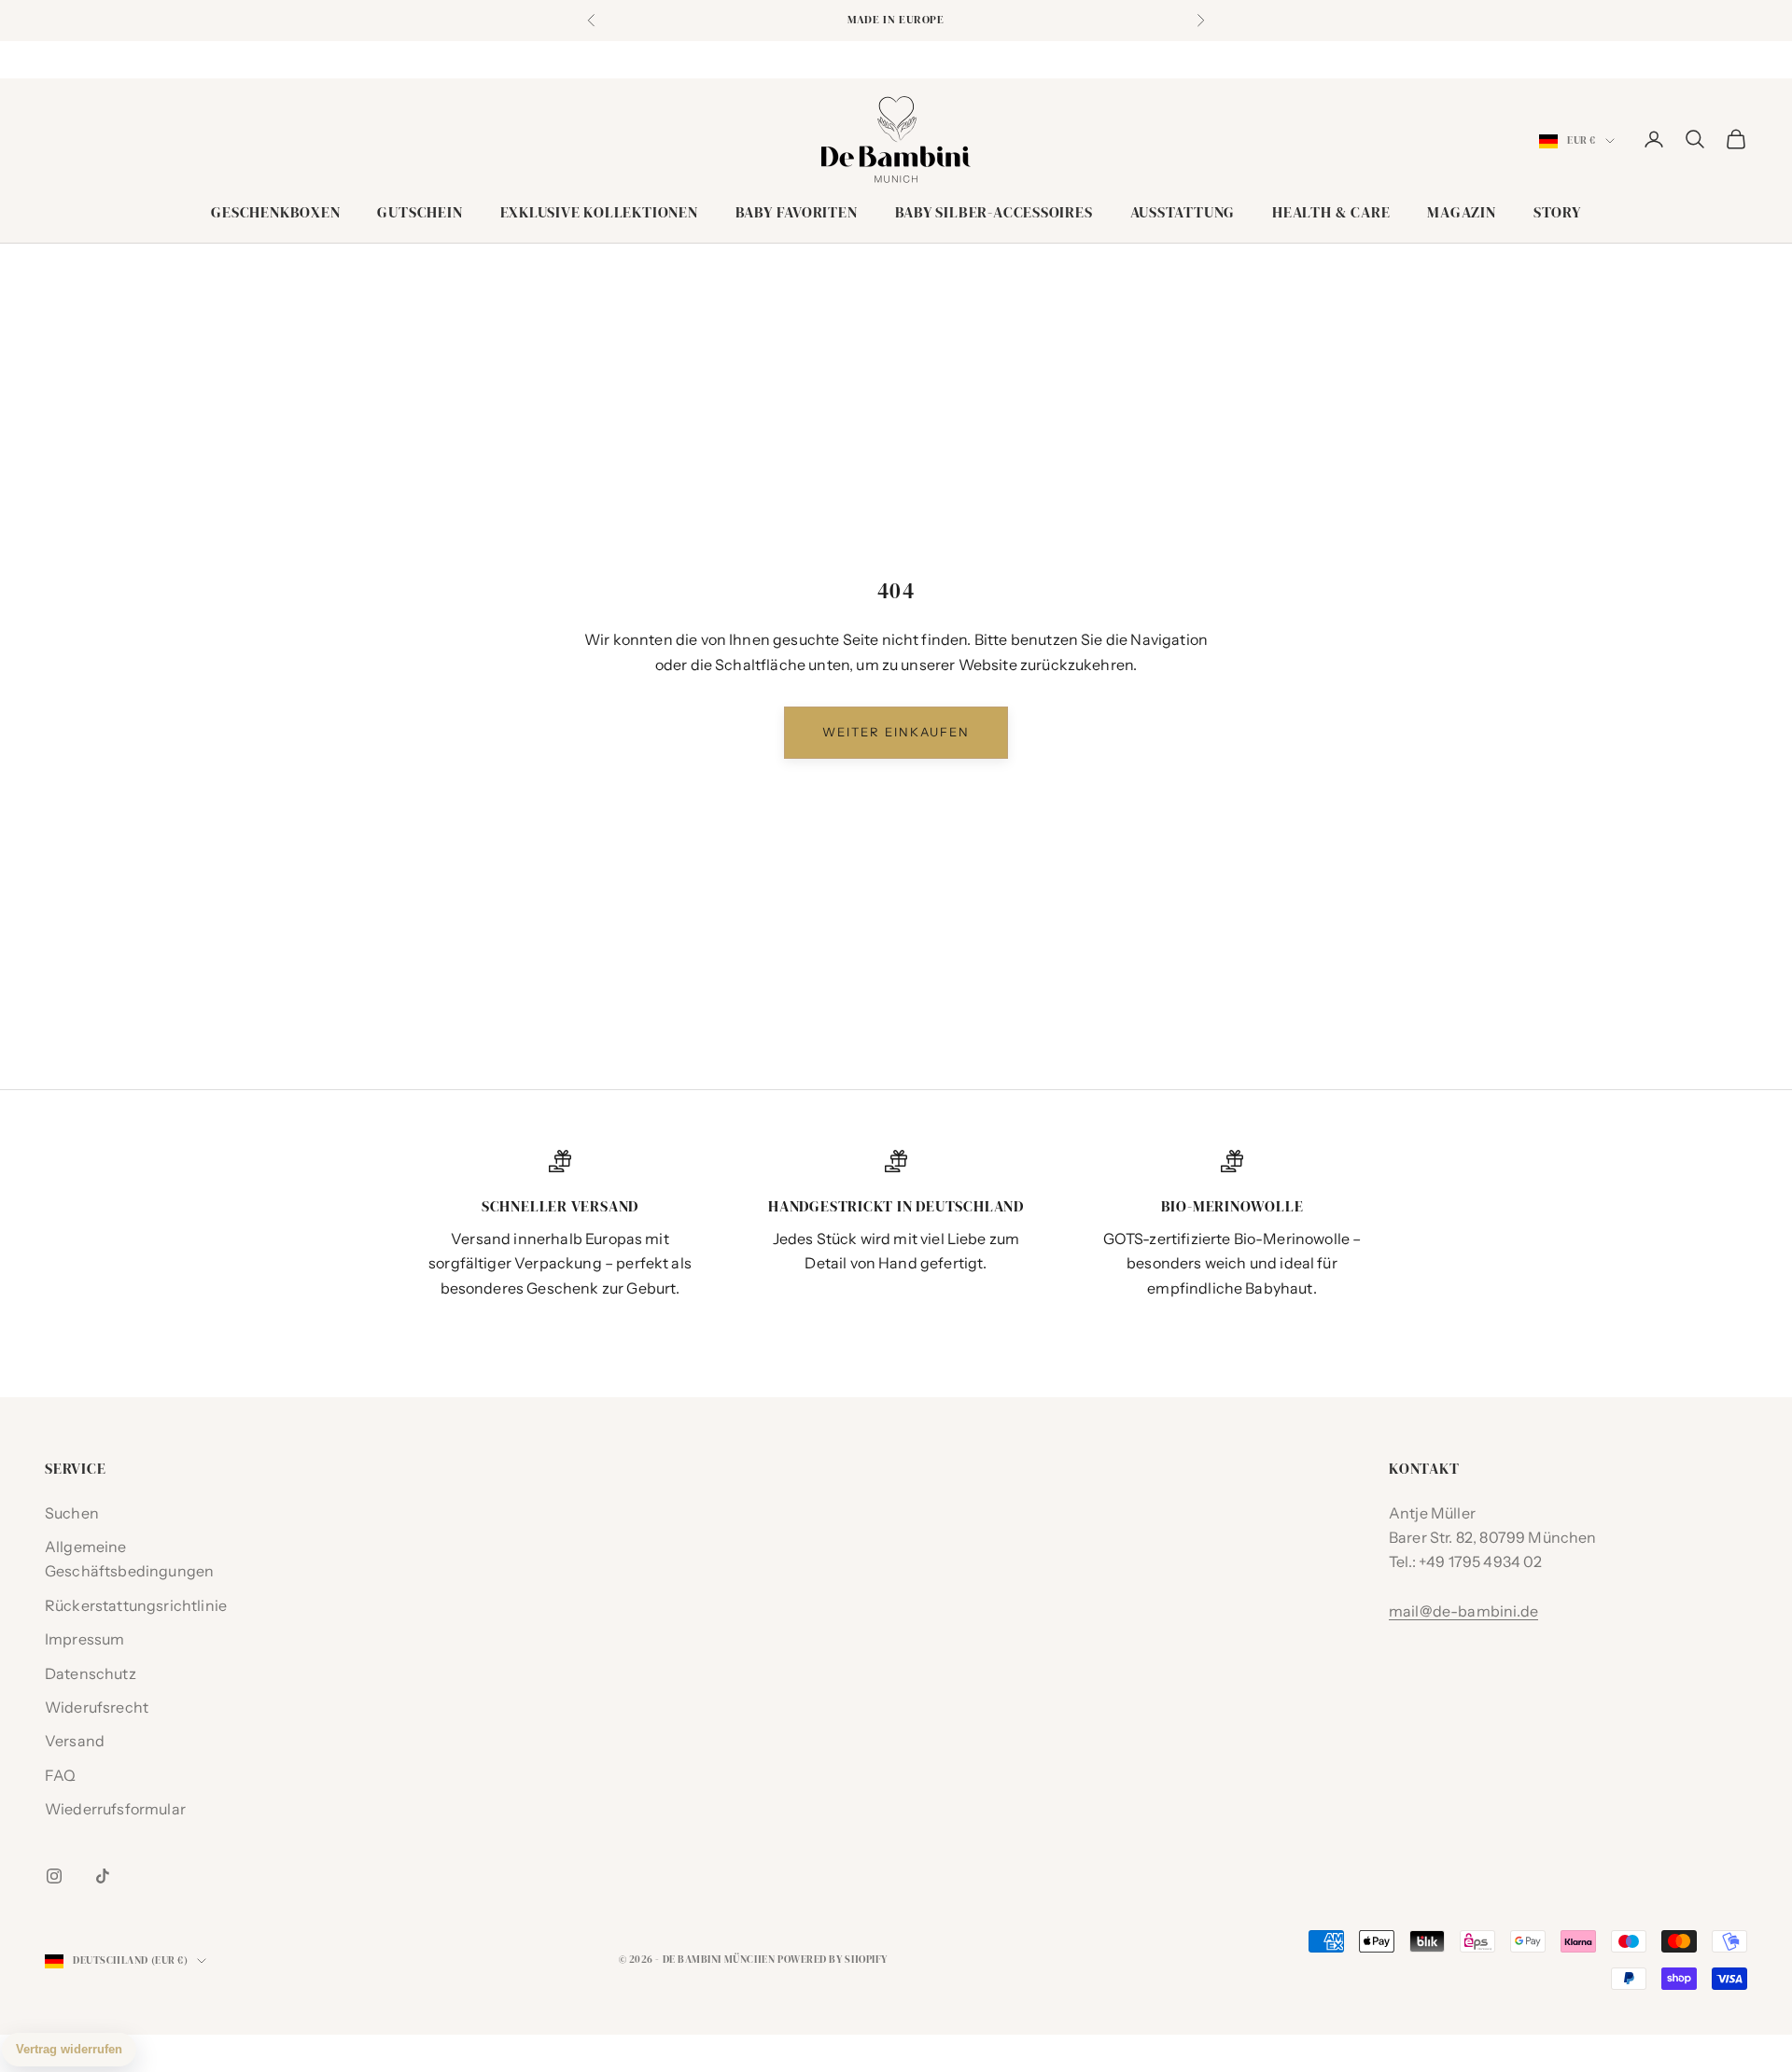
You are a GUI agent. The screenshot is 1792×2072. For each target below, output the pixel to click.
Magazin (1461, 212)
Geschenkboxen (275, 212)
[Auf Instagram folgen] (54, 1876)
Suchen (72, 1513)
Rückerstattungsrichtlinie (136, 1605)
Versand (75, 1741)
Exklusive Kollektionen (599, 212)
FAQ (60, 1775)
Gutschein (420, 212)
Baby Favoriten (797, 212)
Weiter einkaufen (896, 732)
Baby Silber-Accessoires (994, 212)
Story (1557, 212)
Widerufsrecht (97, 1707)
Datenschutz (91, 1673)
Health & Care (1331, 212)
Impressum (84, 1639)
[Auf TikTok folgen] (103, 1876)
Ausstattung (1183, 212)
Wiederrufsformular (115, 1809)
